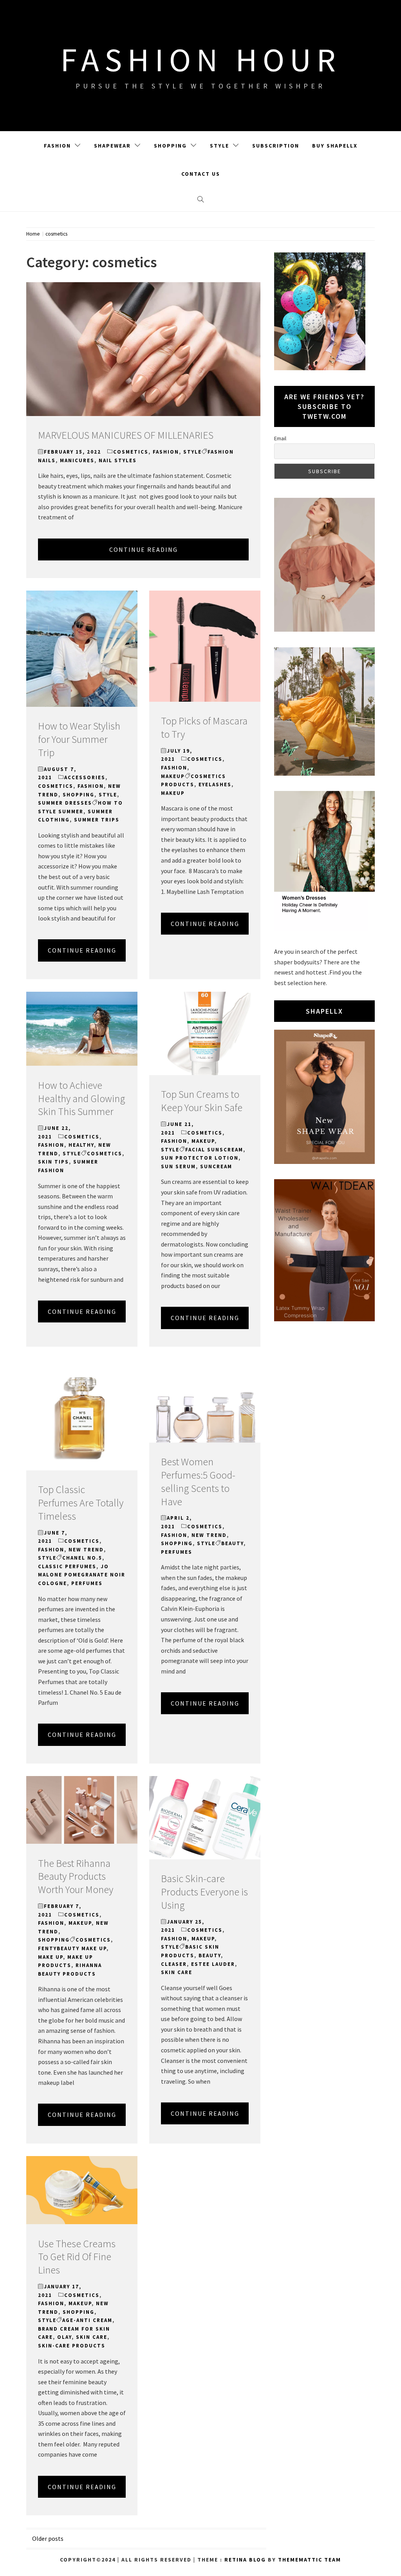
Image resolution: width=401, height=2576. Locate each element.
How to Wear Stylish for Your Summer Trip (79, 739)
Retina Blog (245, 2560)
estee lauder (213, 1964)
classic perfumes (67, 1566)
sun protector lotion (200, 1158)
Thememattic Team (310, 2560)
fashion (166, 452)
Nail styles (118, 460)
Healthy (81, 1145)
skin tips (53, 1162)
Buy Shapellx (335, 146)
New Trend (86, 1550)
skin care (177, 1972)
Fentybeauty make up (72, 1948)
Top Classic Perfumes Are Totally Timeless (81, 1503)
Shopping (170, 146)
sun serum (178, 1166)
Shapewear (112, 146)
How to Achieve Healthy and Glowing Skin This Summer (82, 1098)
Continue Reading (144, 549)
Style (219, 146)
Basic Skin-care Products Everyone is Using (204, 1892)
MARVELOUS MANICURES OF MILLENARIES (126, 435)
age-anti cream (87, 2320)
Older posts (48, 2538)
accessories (85, 777)
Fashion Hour (201, 59)
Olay (64, 2337)
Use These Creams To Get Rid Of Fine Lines (77, 2257)
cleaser (174, 1964)
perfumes (87, 1583)
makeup (173, 776)
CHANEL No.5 (82, 1558)
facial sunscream (214, 1150)
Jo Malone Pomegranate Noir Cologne (82, 1575)
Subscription (276, 146)
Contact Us (201, 174)
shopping (79, 795)
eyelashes (215, 785)
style (192, 452)
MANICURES (77, 460)
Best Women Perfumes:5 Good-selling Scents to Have (198, 1481)
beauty (232, 1543)
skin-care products (72, 2346)
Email (280, 438)
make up (51, 1957)
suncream (216, 1166)
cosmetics (131, 452)
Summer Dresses (65, 803)
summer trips (97, 820)
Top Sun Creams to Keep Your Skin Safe (202, 1101)
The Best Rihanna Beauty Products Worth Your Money (76, 1876)
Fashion (57, 146)
